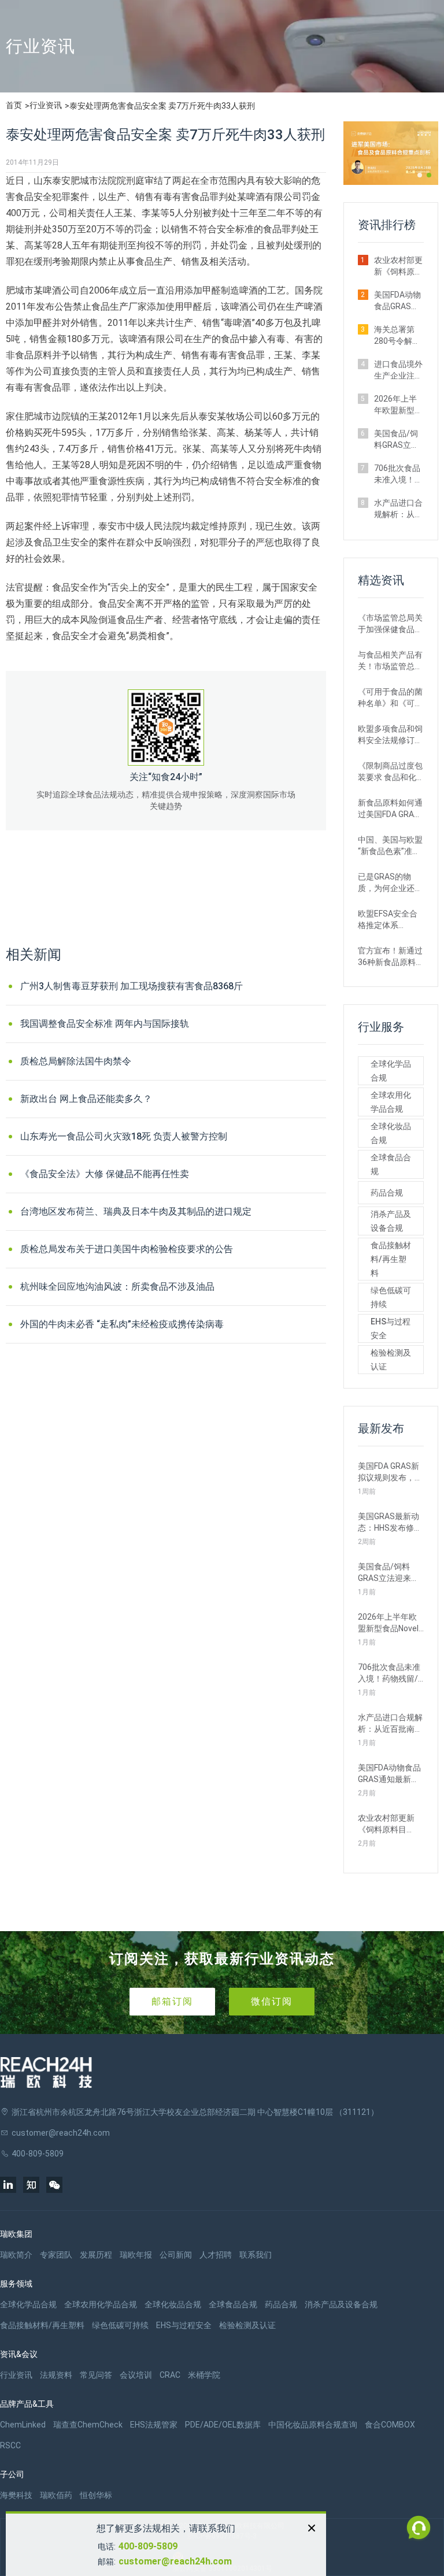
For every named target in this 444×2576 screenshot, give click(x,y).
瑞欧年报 (136, 2255)
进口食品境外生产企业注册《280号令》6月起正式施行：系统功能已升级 (398, 370)
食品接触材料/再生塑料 (391, 1259)
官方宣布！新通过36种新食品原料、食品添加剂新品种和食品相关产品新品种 (391, 957)
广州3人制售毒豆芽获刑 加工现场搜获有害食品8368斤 (132, 986)
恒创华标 (96, 2495)
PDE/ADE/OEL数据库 (223, 2425)
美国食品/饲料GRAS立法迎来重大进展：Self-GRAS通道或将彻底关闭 (397, 440)
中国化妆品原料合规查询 (313, 2425)
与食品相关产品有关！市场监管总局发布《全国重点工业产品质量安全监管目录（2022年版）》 (390, 661)
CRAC (170, 2375)
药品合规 (387, 1193)
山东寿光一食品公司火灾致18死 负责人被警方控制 (124, 1136)
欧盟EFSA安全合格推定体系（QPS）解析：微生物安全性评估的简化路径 (390, 920)
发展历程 (96, 2255)
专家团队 (56, 2255)
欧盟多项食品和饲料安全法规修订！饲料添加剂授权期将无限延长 (390, 735)
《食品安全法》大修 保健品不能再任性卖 (105, 1174)
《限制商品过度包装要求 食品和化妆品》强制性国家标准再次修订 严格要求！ (390, 772)
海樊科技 (16, 2495)
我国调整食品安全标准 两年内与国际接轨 (105, 1024)
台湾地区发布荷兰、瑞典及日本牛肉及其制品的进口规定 (136, 1211)
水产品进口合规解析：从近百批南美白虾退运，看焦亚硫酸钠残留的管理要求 (398, 509)
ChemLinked (23, 2425)
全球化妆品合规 (391, 1133)
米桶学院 (204, 2375)
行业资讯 (46, 105)
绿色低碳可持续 (391, 1297)
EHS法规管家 (154, 2425)
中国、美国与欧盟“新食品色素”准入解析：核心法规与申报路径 (390, 846)
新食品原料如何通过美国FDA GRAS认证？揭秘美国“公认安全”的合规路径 (390, 809)
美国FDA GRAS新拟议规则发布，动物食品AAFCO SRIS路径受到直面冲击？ (391, 1472)
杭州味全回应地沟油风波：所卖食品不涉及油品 (117, 1287)
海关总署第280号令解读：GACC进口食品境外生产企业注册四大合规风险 (398, 336)
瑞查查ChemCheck (88, 2425)
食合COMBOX (390, 2425)
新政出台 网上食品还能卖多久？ (86, 1099)
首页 (14, 105)
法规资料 (56, 2375)
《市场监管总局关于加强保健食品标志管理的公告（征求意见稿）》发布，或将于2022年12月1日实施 (390, 624)
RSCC (10, 2445)
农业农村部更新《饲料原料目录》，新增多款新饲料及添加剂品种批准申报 (398, 266)
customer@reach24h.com (175, 2561)
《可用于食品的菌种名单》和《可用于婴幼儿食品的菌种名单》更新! (390, 698)
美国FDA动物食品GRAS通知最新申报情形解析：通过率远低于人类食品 (398, 301)
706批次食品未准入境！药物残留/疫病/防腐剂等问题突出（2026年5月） (398, 474)
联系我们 (256, 2255)
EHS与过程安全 (391, 1328)
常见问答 (96, 2375)
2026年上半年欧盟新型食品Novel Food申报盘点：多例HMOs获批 (398, 405)
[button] (420, 175)
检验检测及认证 (391, 1360)
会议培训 (136, 2375)
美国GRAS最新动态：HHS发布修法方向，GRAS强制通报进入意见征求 (390, 1523)
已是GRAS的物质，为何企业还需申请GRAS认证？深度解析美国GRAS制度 (390, 883)
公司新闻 (176, 2255)
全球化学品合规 (391, 1071)
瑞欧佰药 (56, 2495)
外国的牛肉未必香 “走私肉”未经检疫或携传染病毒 (122, 1324)
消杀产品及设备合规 (391, 1221)
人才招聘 (216, 2255)
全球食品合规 (391, 1164)
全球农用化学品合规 (391, 1102)
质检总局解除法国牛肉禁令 (76, 1061)
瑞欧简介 (16, 2255)
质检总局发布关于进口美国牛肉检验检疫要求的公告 (127, 1249)
